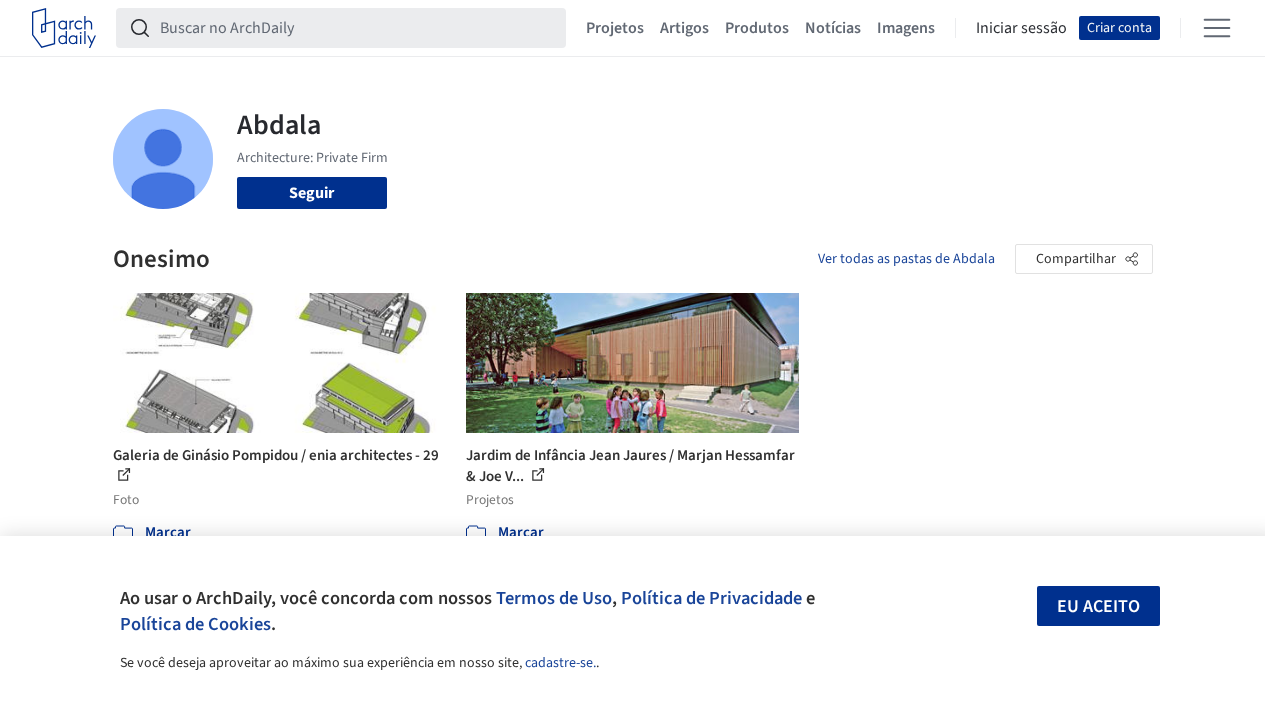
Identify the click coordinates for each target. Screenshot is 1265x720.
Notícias (833, 28)
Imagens (906, 28)
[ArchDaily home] (64, 28)
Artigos (684, 28)
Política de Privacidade (711, 598)
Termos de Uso (554, 598)
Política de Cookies (195, 624)
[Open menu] (1217, 28)
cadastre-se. (560, 663)
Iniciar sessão (1021, 28)
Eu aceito (1098, 606)
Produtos (757, 28)
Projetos (615, 28)
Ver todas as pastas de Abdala (906, 259)
